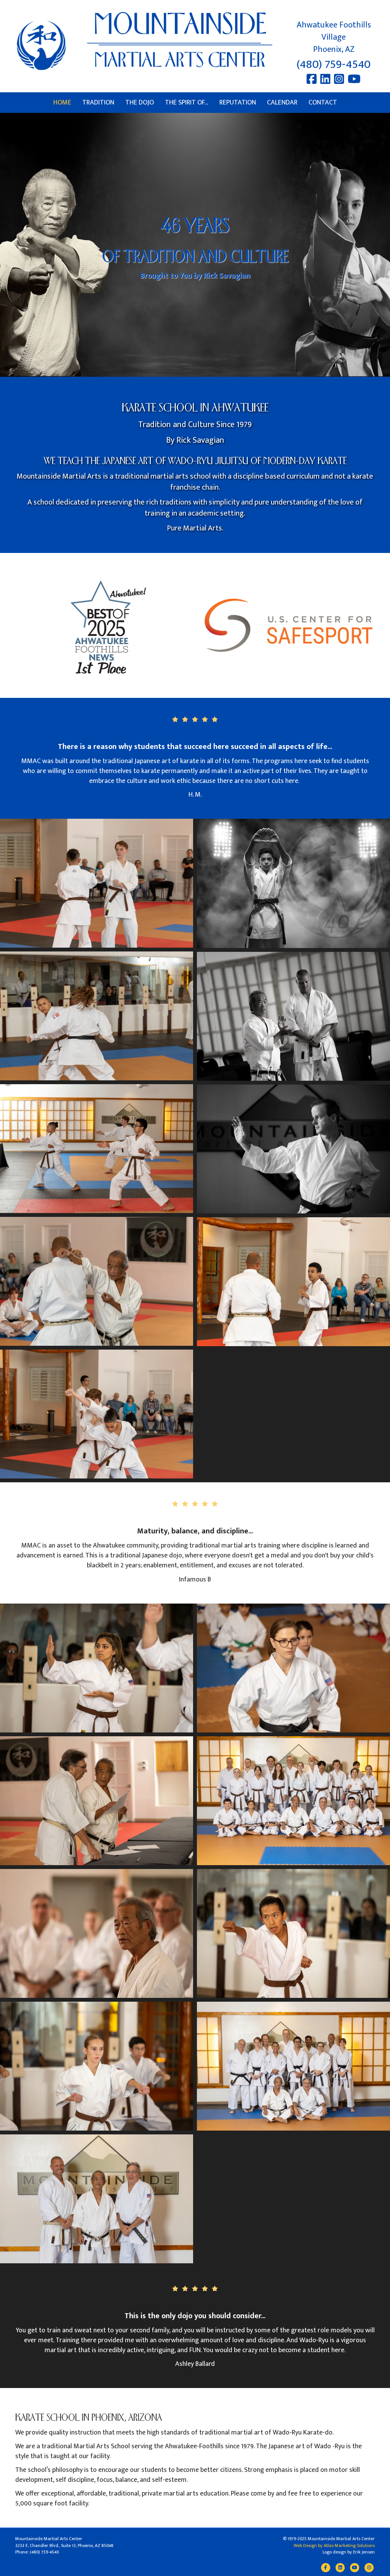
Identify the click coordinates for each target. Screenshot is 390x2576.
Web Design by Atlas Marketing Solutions (334, 2545)
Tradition (98, 103)
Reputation (238, 103)
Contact (323, 103)
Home (62, 103)
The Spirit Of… (187, 103)
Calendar (282, 103)
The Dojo (140, 103)
